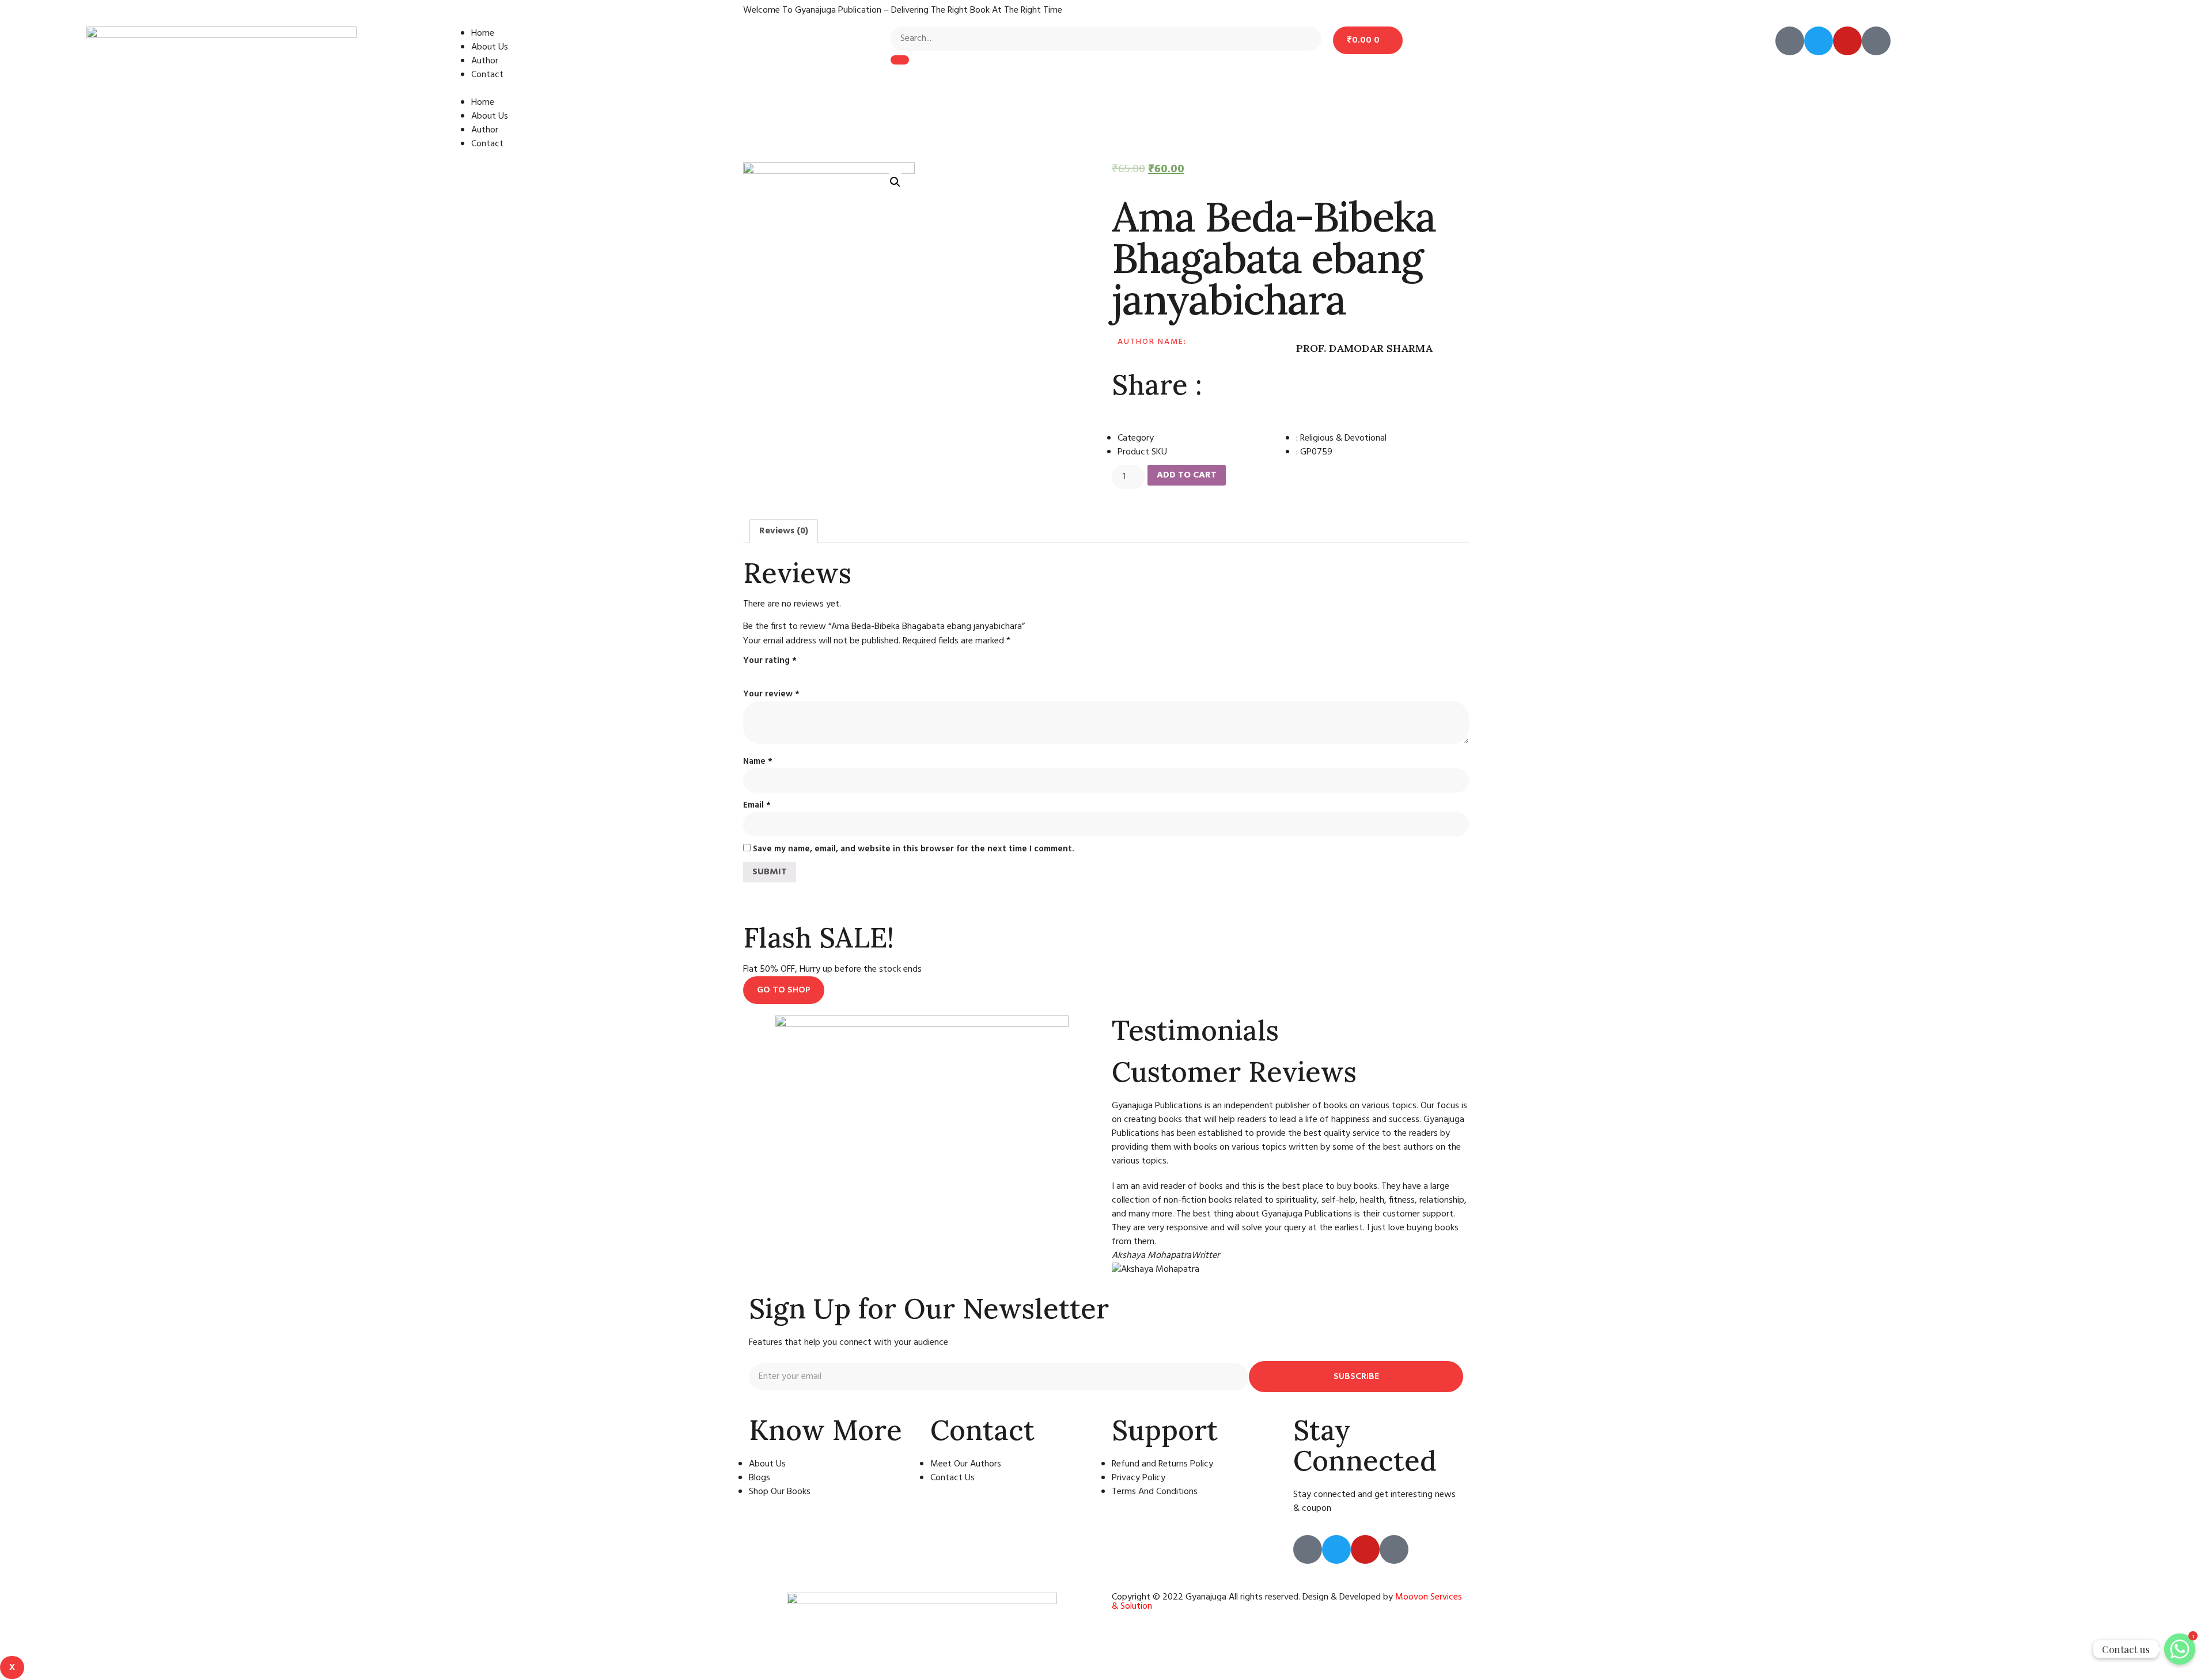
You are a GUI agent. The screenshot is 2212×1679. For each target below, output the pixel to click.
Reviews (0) (784, 531)
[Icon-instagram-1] (1876, 41)
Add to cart (1187, 475)
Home (483, 33)
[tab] (784, 531)
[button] (664, 89)
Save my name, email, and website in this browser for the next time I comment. (913, 849)
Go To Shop (784, 990)
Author (485, 61)
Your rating (770, 661)
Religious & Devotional (1343, 438)
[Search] (900, 60)
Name (758, 761)
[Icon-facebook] (1790, 41)
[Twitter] (1819, 41)
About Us (490, 47)
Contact (487, 75)
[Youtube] (1847, 41)
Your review (771, 694)
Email (757, 805)
